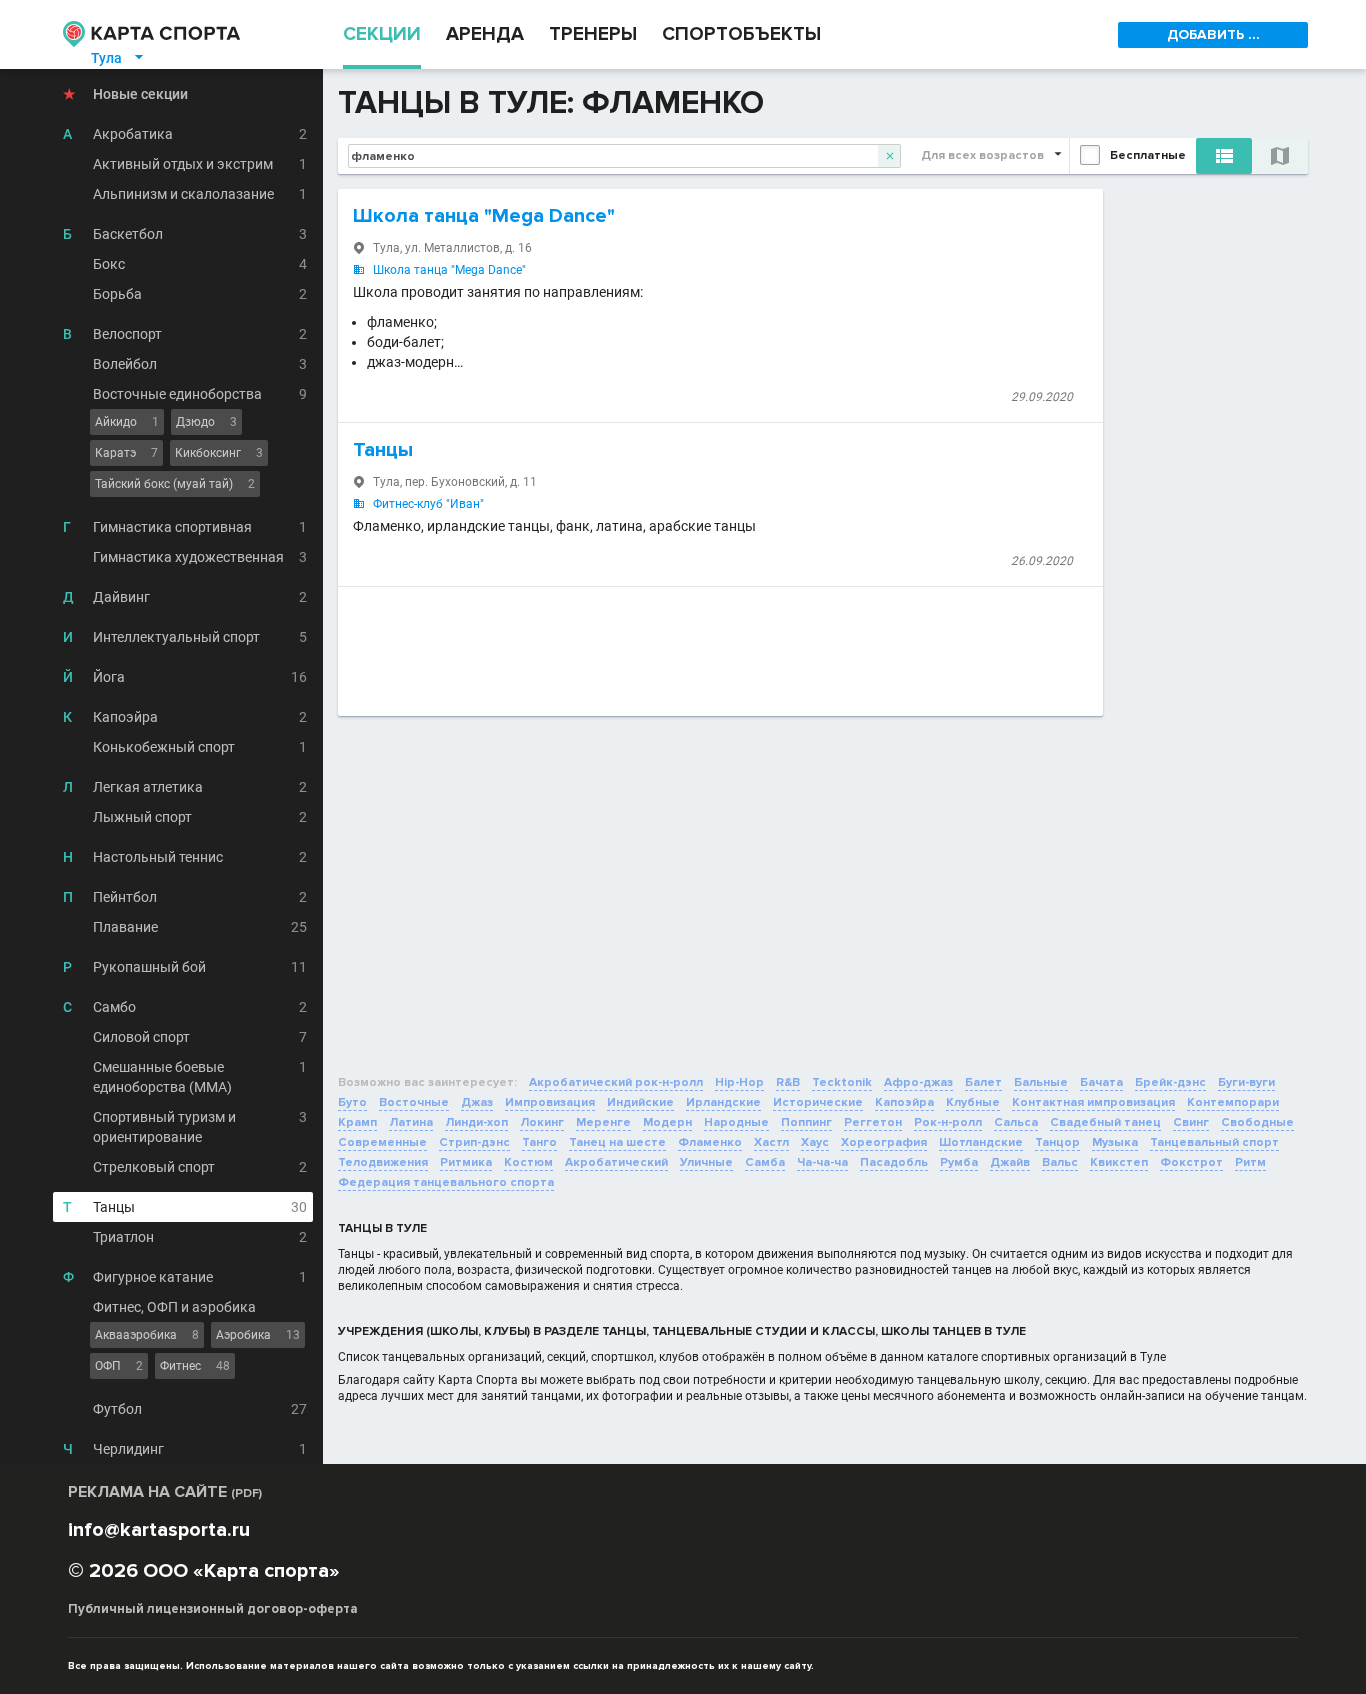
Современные (382, 1142)
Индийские (640, 1102)
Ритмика (466, 1162)
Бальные (1041, 1082)
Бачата (1101, 1082)
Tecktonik (842, 1082)
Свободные (1257, 1122)
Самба (765, 1162)
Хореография (884, 1142)
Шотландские (981, 1142)
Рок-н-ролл (948, 1122)
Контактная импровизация (1093, 1102)
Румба (959, 1162)
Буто (352, 1102)
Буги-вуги (1246, 1082)
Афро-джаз (918, 1082)
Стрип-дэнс (474, 1142)
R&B (788, 1082)
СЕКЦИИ (382, 34)
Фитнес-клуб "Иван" (428, 504)
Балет (983, 1082)
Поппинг (806, 1122)
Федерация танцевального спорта (446, 1182)
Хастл (771, 1142)
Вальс (1060, 1162)
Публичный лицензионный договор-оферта (213, 1609)
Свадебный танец (1105, 1122)
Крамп (357, 1122)
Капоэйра (904, 1102)
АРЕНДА (485, 34)
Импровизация (550, 1102)
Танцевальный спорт (1214, 1142)
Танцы (383, 450)
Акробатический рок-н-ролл (616, 1082)
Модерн (667, 1122)
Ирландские (723, 1102)
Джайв (1010, 1162)
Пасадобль (894, 1162)
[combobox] (624, 156)
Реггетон (873, 1122)
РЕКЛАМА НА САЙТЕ (165, 1492)
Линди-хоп (476, 1122)
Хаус (815, 1142)
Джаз (477, 1102)
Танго (539, 1142)
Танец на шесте (617, 1142)
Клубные (973, 1102)
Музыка (1115, 1142)
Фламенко (710, 1142)
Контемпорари (1233, 1102)
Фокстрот (1191, 1162)
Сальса (1016, 1122)
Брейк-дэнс (1170, 1082)
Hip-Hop (739, 1082)
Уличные (706, 1162)
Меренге (603, 1122)
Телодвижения (383, 1162)
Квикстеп (1119, 1162)
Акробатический (616, 1162)
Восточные (414, 1102)
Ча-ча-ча (822, 1162)
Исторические (818, 1102)
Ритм (1250, 1162)
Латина (411, 1122)
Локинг (542, 1122)
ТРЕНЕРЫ (593, 34)
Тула (118, 58)
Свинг (1191, 1122)
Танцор (1057, 1142)
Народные (736, 1122)
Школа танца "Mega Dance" (484, 216)
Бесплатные (1148, 155)
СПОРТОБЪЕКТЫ (741, 34)
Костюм (528, 1162)
